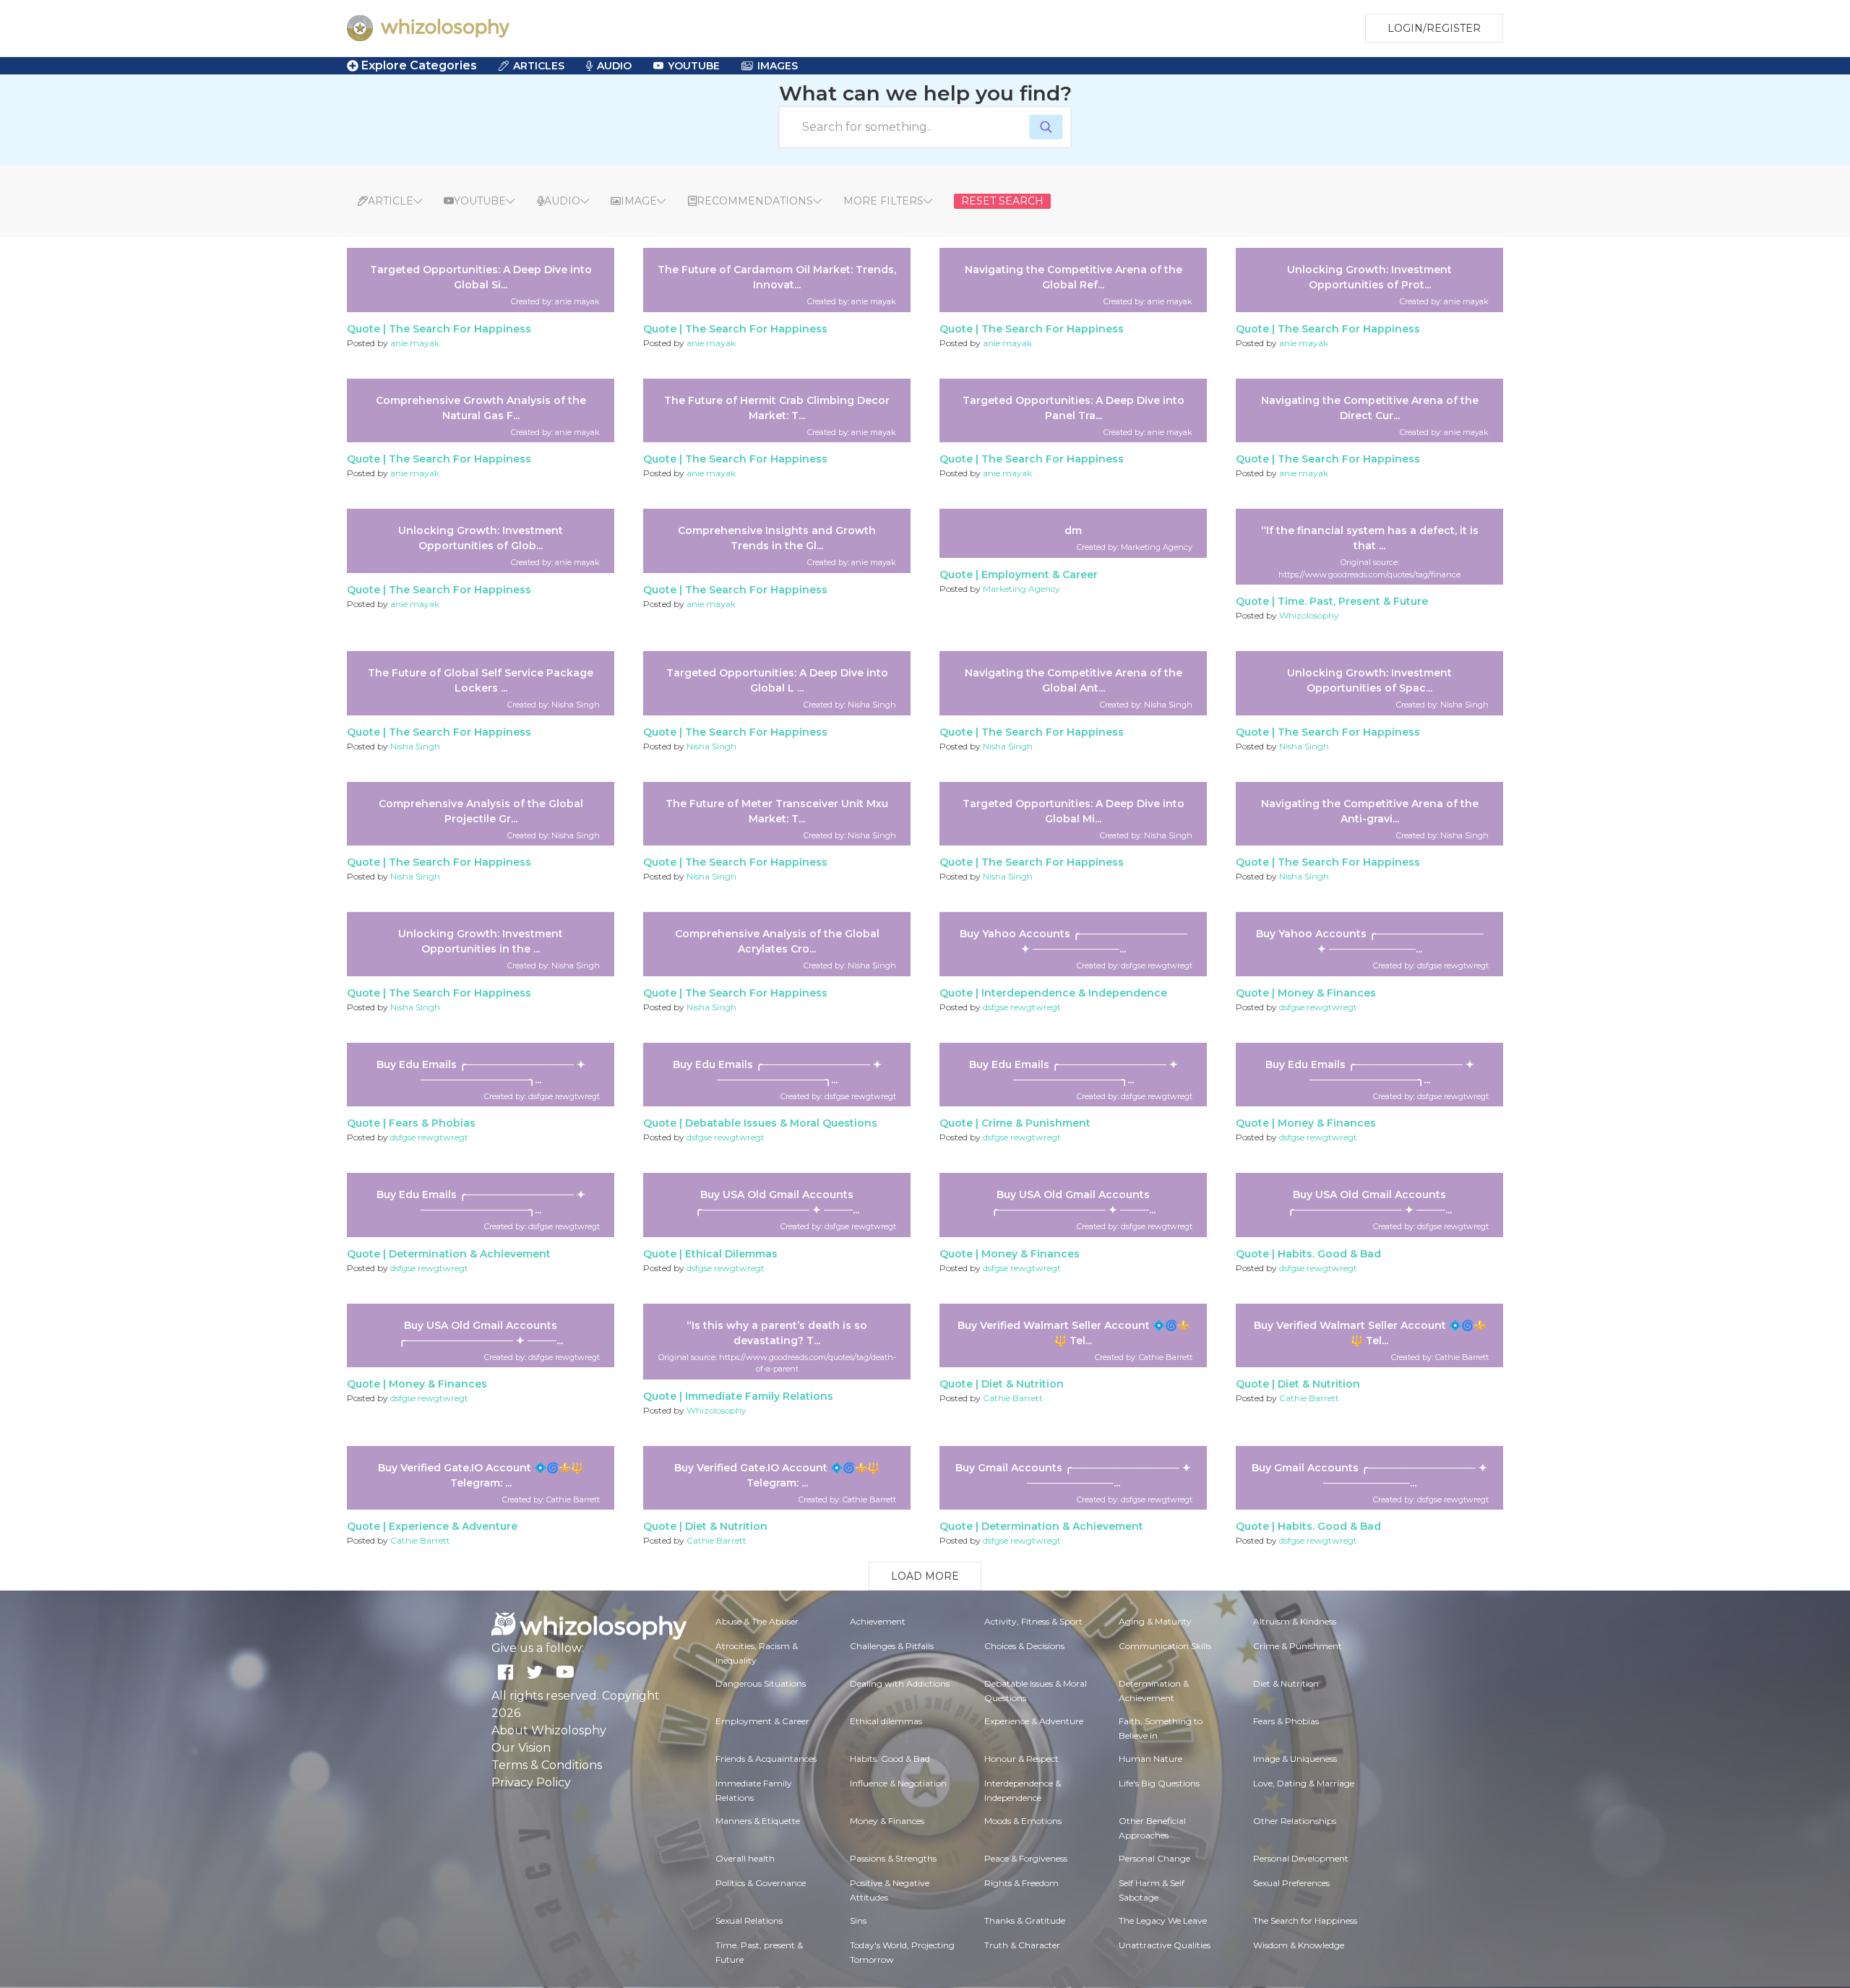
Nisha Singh (415, 746)
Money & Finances (1327, 993)
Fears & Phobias (432, 1123)
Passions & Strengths (893, 1858)
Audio (614, 66)
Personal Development (1301, 1858)
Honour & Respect (1021, 1759)
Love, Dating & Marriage (1304, 1783)
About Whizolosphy (549, 1730)
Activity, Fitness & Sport (1033, 1621)
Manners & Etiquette (758, 1821)
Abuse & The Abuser (757, 1621)
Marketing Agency (1021, 589)
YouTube (694, 66)
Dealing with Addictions (900, 1683)
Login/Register (1434, 28)
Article (391, 201)
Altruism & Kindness (1295, 1621)
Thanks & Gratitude (1025, 1920)
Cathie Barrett (1013, 1398)
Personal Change (1154, 1858)
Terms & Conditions (547, 1765)
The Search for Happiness (460, 329)
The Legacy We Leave (1163, 1920)
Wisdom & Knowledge (1299, 1945)
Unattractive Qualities (1165, 1945)
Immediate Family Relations (759, 1396)
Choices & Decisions (1024, 1646)
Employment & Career (1040, 575)
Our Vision (521, 1748)
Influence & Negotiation (898, 1783)
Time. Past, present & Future (1353, 601)
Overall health (745, 1858)
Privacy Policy (531, 1782)
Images (778, 66)
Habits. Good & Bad (1329, 1254)
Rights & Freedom (1021, 1883)
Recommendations (755, 201)
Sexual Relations (749, 1920)
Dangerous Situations (761, 1683)
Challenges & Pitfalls (892, 1646)
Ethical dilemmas (731, 1254)
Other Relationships (1295, 1821)
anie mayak (415, 343)
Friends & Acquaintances (766, 1759)
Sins (858, 1920)
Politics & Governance (761, 1883)
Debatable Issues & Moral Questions (781, 1123)
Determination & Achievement (470, 1254)
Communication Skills (1165, 1646)
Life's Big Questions (1159, 1783)
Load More (925, 1576)
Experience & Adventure (453, 1526)
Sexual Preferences (1291, 1883)
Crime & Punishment (1036, 1123)
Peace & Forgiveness (1026, 1858)
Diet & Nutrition (1023, 1384)
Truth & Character (1022, 1945)
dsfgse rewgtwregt (1022, 1007)
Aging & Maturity (1155, 1621)
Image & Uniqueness (1295, 1759)
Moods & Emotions (1023, 1821)
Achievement (878, 1621)
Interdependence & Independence (1074, 993)
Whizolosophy (1309, 615)
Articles (539, 66)
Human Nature (1150, 1759)
